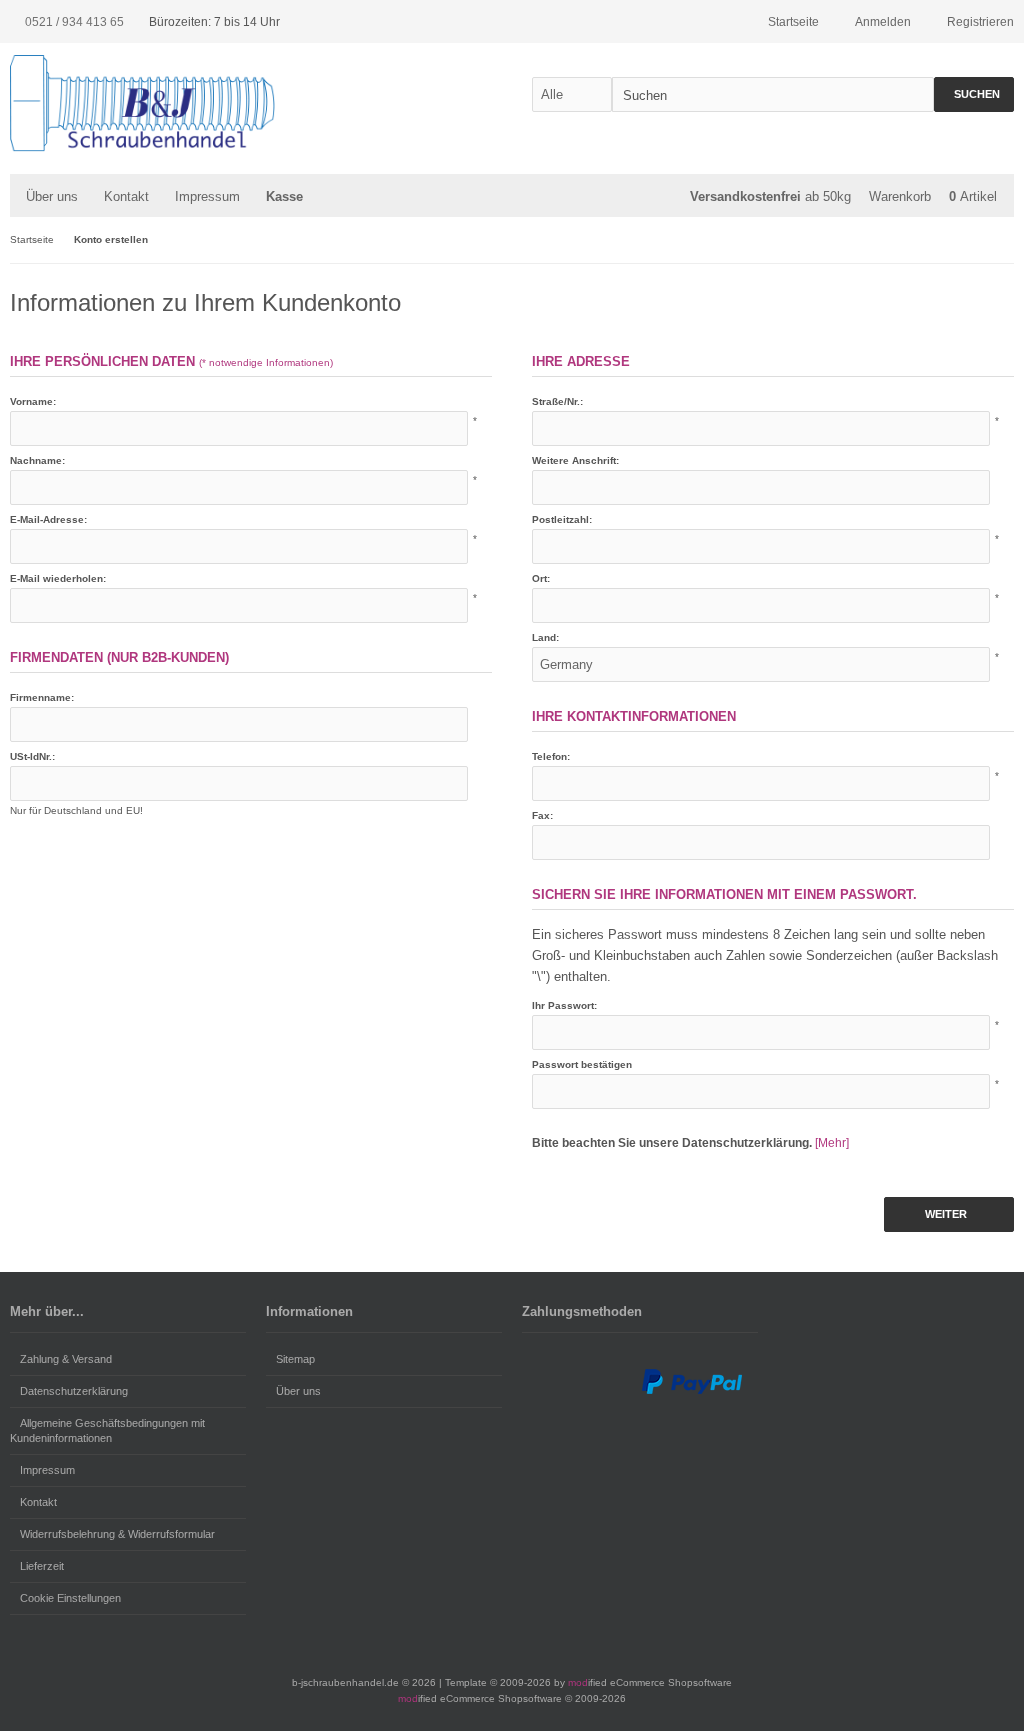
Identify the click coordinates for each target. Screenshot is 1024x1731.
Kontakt (38, 1502)
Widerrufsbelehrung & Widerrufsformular (117, 1534)
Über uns (52, 196)
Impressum (207, 196)
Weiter (949, 1214)
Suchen (974, 94)
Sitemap (295, 1359)
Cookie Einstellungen (70, 1598)
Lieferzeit (42, 1566)
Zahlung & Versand (66, 1359)
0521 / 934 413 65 (74, 22)
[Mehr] (832, 1143)
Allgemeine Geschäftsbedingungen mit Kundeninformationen (107, 1430)
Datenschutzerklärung (74, 1391)
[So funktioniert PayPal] (692, 1390)
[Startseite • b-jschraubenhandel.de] (142, 112)
